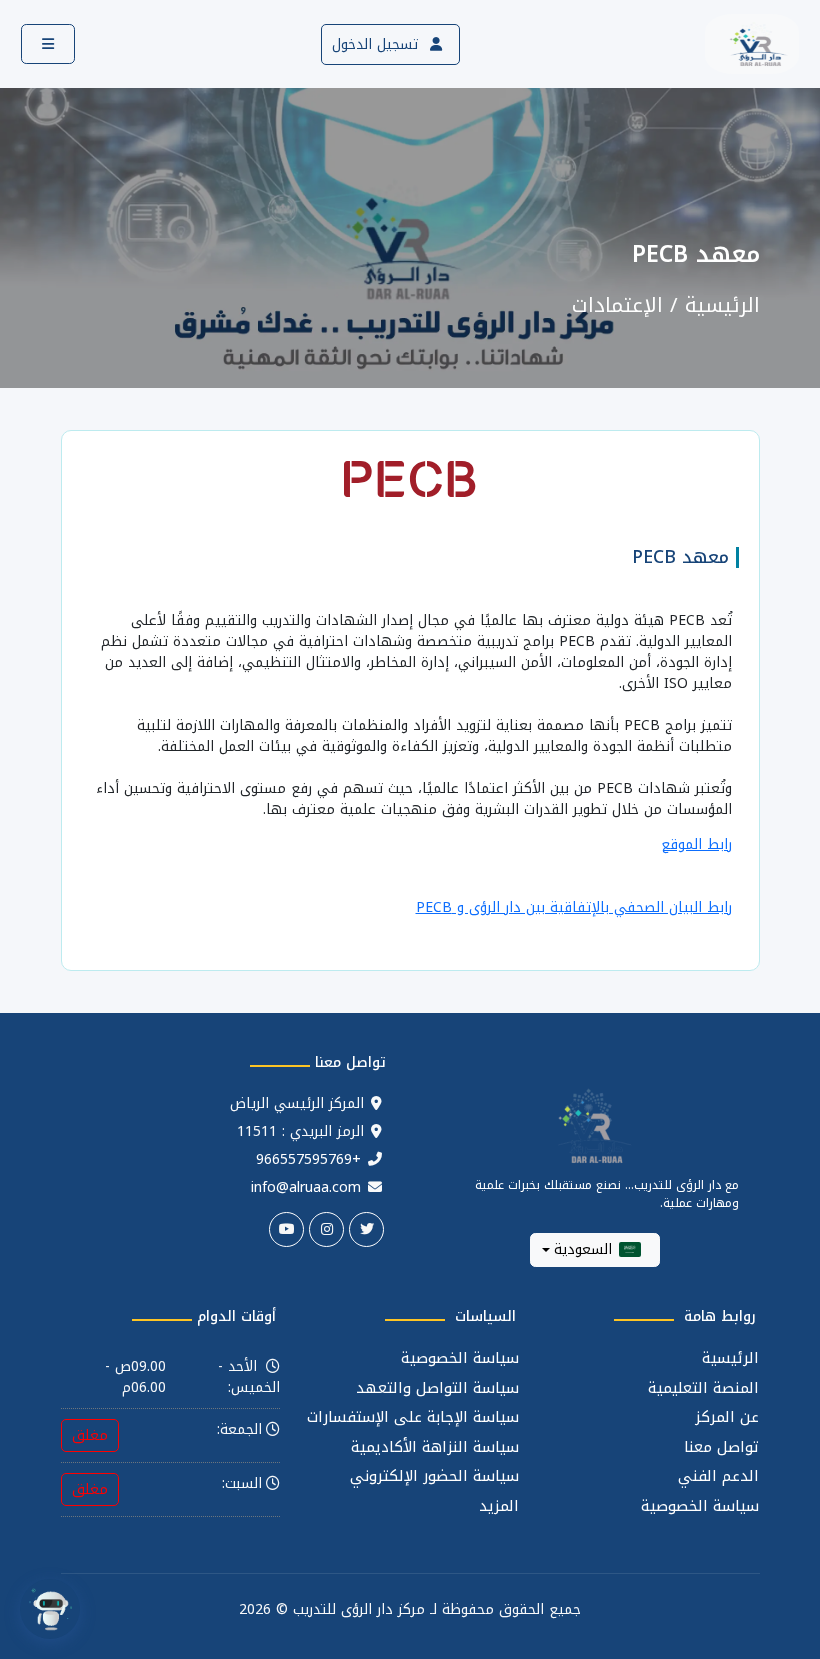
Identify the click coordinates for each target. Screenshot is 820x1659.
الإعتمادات (617, 305)
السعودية (583, 1249)
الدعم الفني (718, 1476)
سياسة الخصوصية (700, 1506)
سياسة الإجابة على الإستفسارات (413, 1417)
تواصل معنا (721, 1447)
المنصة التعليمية (703, 1388)
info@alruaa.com (306, 1187)
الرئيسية (722, 305)
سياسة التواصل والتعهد (437, 1388)
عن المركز (727, 1417)
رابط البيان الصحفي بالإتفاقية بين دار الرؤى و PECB (574, 907)
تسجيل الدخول (377, 44)
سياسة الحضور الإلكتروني (434, 1476)
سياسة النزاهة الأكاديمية (435, 1447)
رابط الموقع (696, 844)
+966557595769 (308, 1159)
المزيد (499, 1506)
